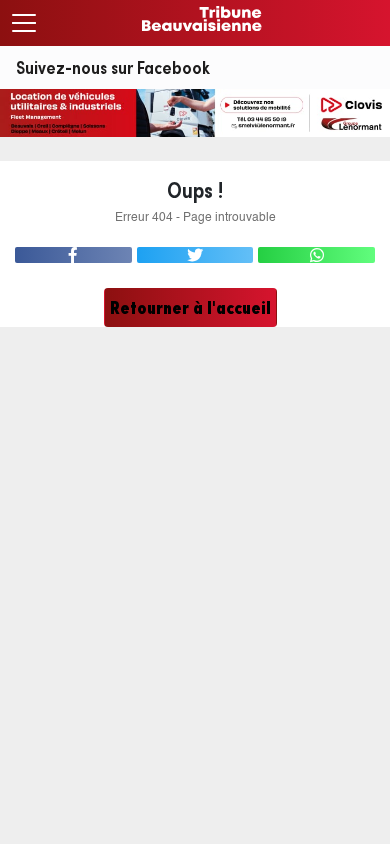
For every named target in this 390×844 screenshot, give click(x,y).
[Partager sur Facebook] (73, 255)
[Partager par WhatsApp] (316, 255)
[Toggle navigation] (24, 23)
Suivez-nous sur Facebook (113, 67)
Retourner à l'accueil (190, 307)
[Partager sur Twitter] (195, 255)
